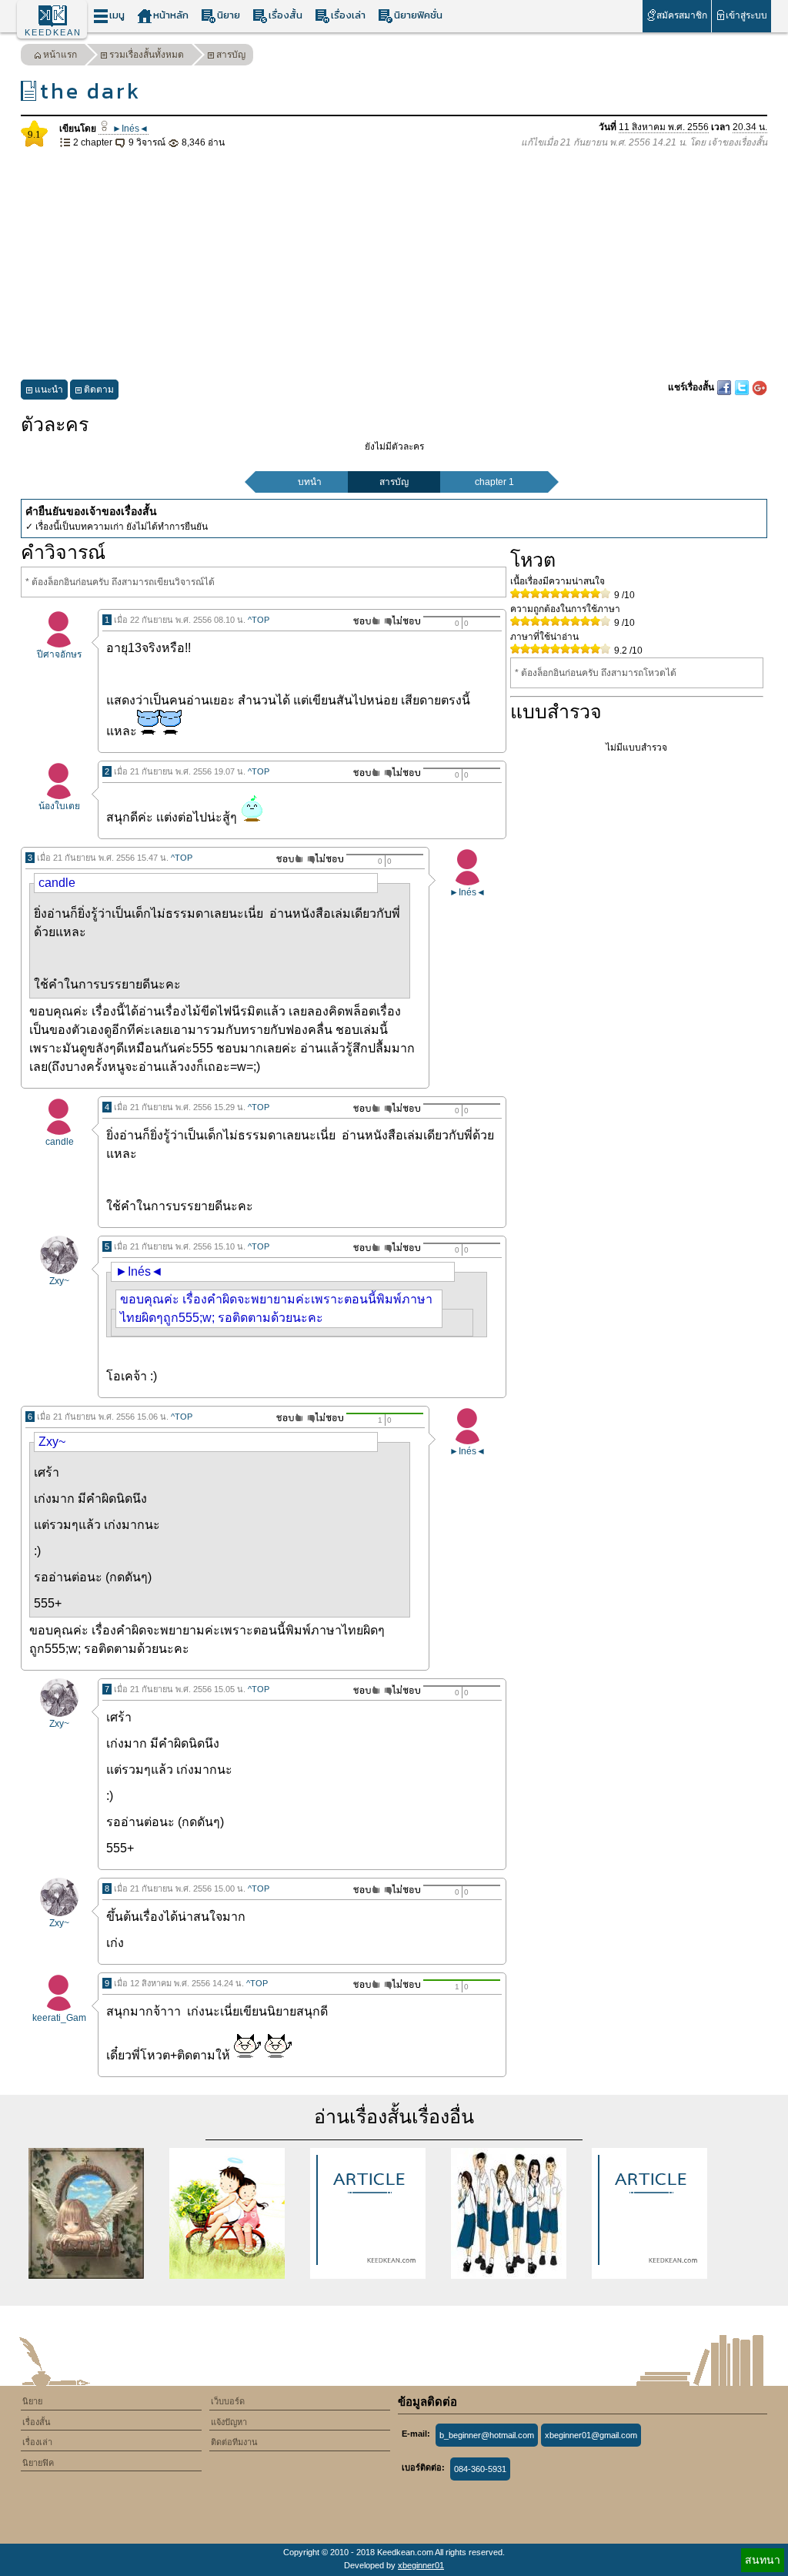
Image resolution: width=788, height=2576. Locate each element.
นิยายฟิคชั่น (418, 15)
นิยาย (229, 15)
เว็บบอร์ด (228, 2401)
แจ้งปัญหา (229, 2422)
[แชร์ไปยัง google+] (760, 387)
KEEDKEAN (53, 32)
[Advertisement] (394, 265)
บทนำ (310, 482)
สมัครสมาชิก (682, 15)
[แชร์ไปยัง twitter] (743, 387)
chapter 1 (494, 482)
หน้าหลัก (171, 15)
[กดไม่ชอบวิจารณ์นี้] (402, 621)
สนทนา (763, 2560)
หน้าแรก (60, 55)
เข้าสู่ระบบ (746, 15)
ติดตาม (99, 390)
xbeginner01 (421, 2565)
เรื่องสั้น (285, 15)
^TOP (259, 620)
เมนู (117, 15)
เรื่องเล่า (348, 15)
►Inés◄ (129, 129)
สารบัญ (231, 55)
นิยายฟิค (38, 2463)
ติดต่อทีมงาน (234, 2442)
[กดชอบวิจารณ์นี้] (362, 621)
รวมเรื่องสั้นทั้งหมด (147, 55)
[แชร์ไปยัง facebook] (725, 387)
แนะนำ (49, 390)
